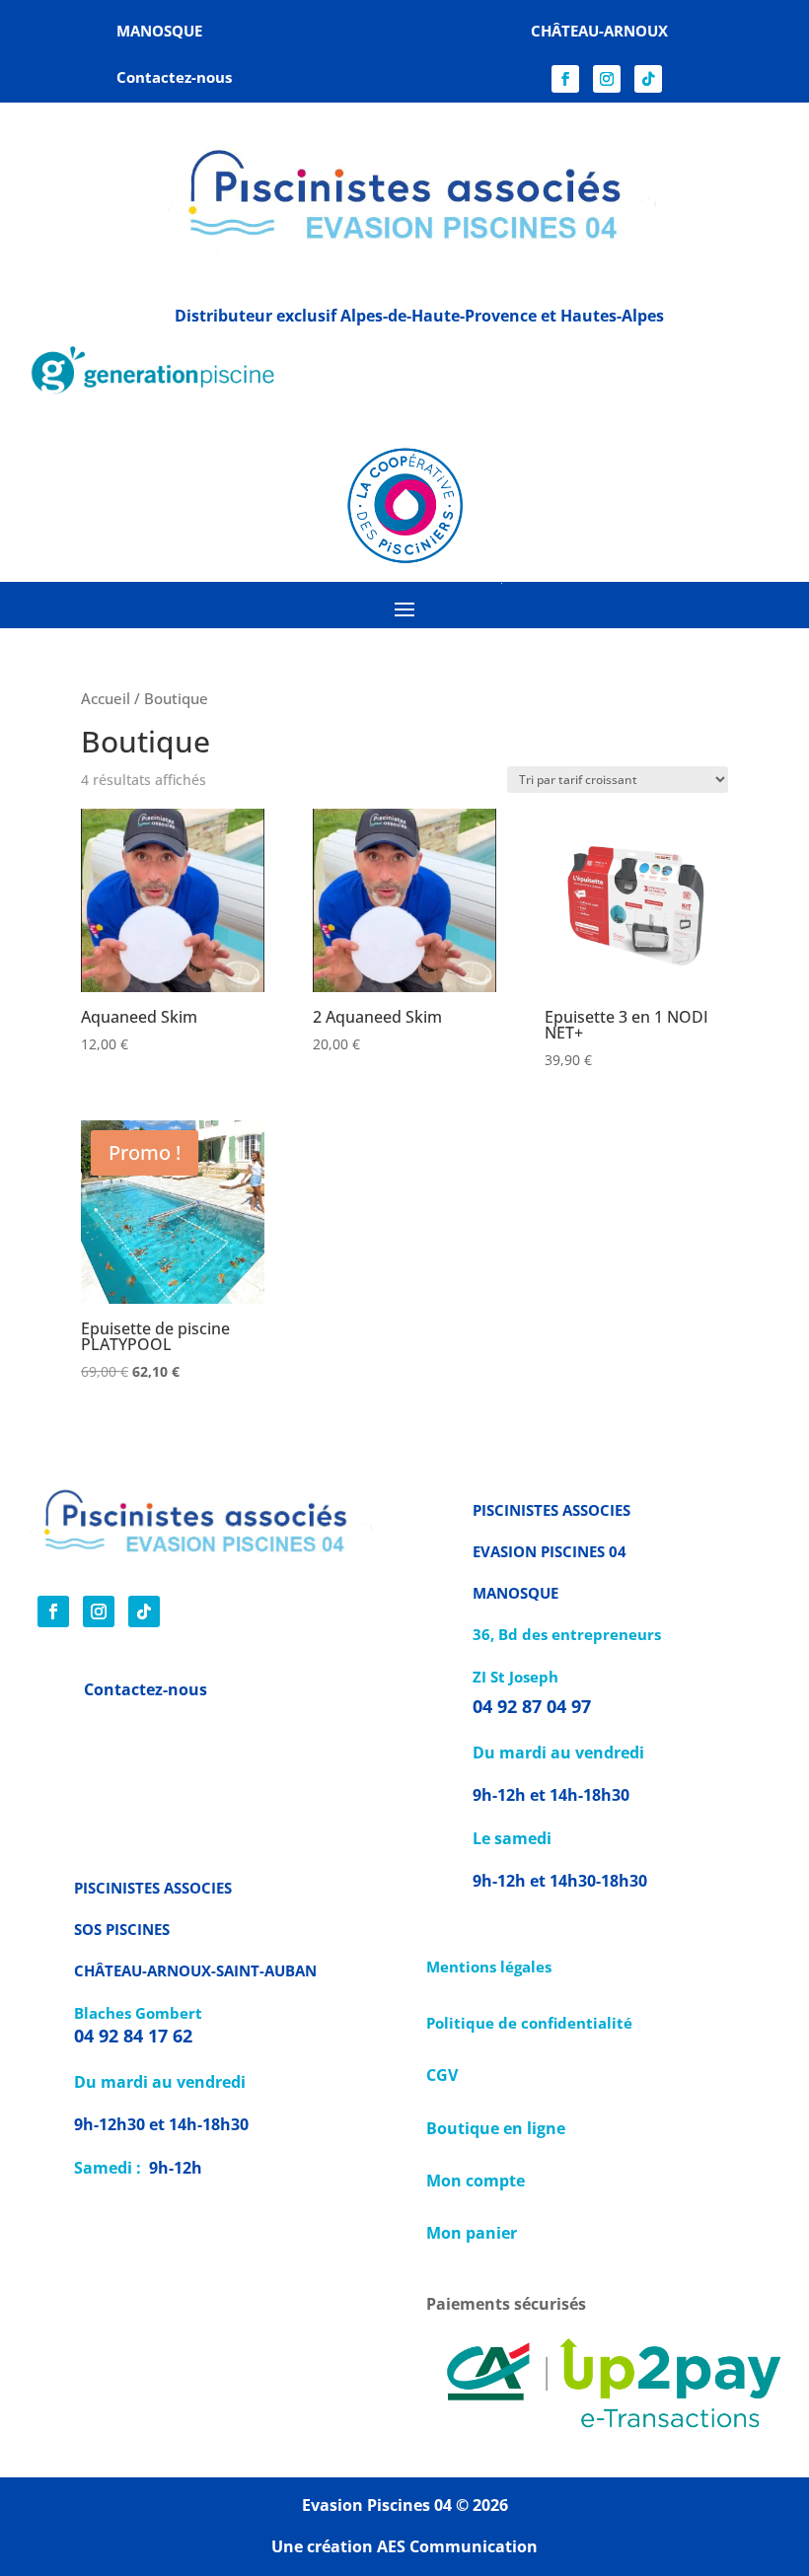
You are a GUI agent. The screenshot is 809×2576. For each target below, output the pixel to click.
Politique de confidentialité (529, 2023)
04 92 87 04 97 (534, 1706)
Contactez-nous (146, 1689)
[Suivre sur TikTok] (648, 79)
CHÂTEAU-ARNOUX (599, 31)
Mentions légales (489, 1967)
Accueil (106, 698)
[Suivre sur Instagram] (607, 79)
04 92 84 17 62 (133, 2036)
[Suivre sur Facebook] (565, 79)
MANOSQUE (159, 31)
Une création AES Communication (404, 2546)
